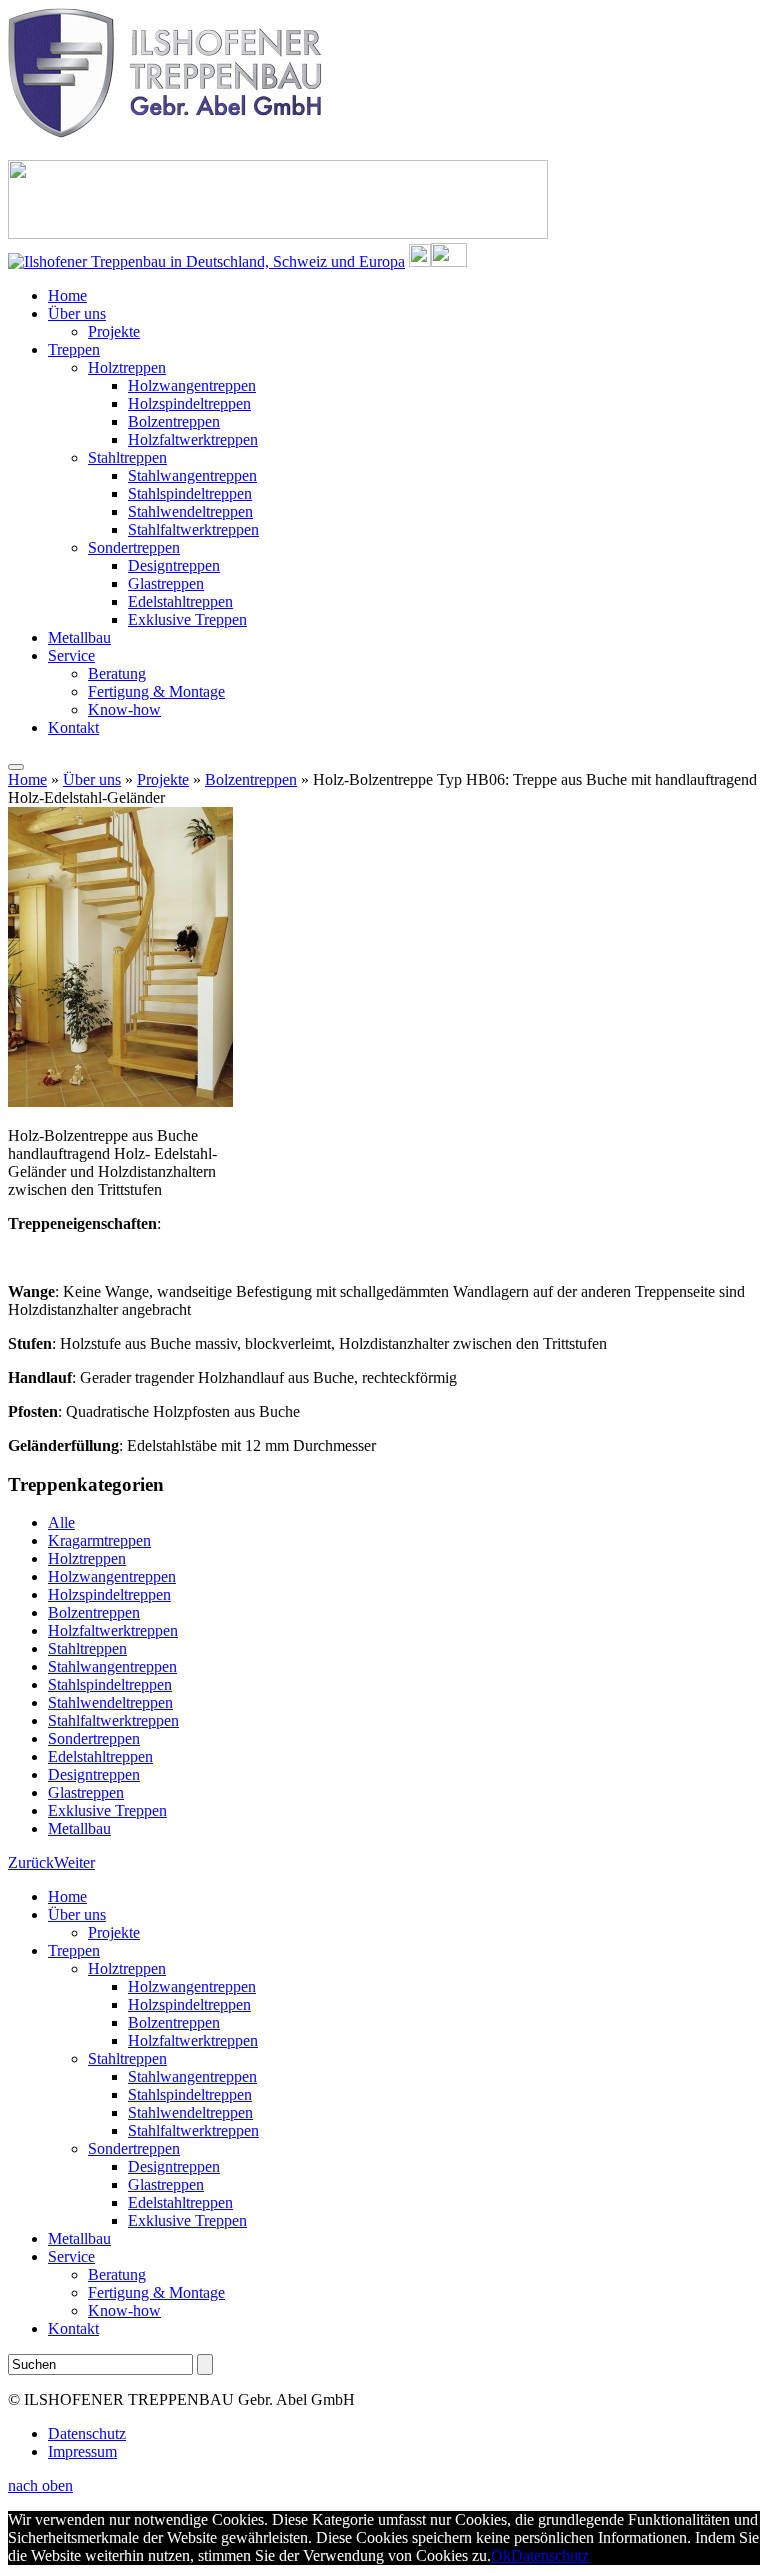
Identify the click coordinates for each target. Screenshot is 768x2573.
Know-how (124, 709)
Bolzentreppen (174, 421)
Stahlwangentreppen (192, 475)
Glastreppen (166, 583)
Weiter (74, 1862)
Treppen (74, 349)
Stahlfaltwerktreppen (193, 529)
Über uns (77, 313)
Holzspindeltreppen (189, 403)
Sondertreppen (134, 547)
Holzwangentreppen (192, 385)
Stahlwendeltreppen (190, 511)
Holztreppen (127, 367)
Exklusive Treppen (187, 619)
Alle (61, 1522)
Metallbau (79, 637)
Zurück (31, 1862)
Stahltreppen (127, 457)
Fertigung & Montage (156, 691)
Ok (501, 2555)
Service (71, 655)
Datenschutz (87, 2433)
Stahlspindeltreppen (190, 493)
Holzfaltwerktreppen (193, 439)
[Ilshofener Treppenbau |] (169, 132)
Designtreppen (174, 565)
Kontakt (73, 727)
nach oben (40, 2485)
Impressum (82, 2451)
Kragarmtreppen (99, 1540)
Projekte (114, 331)
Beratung (117, 673)
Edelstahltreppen (180, 601)
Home (67, 295)
